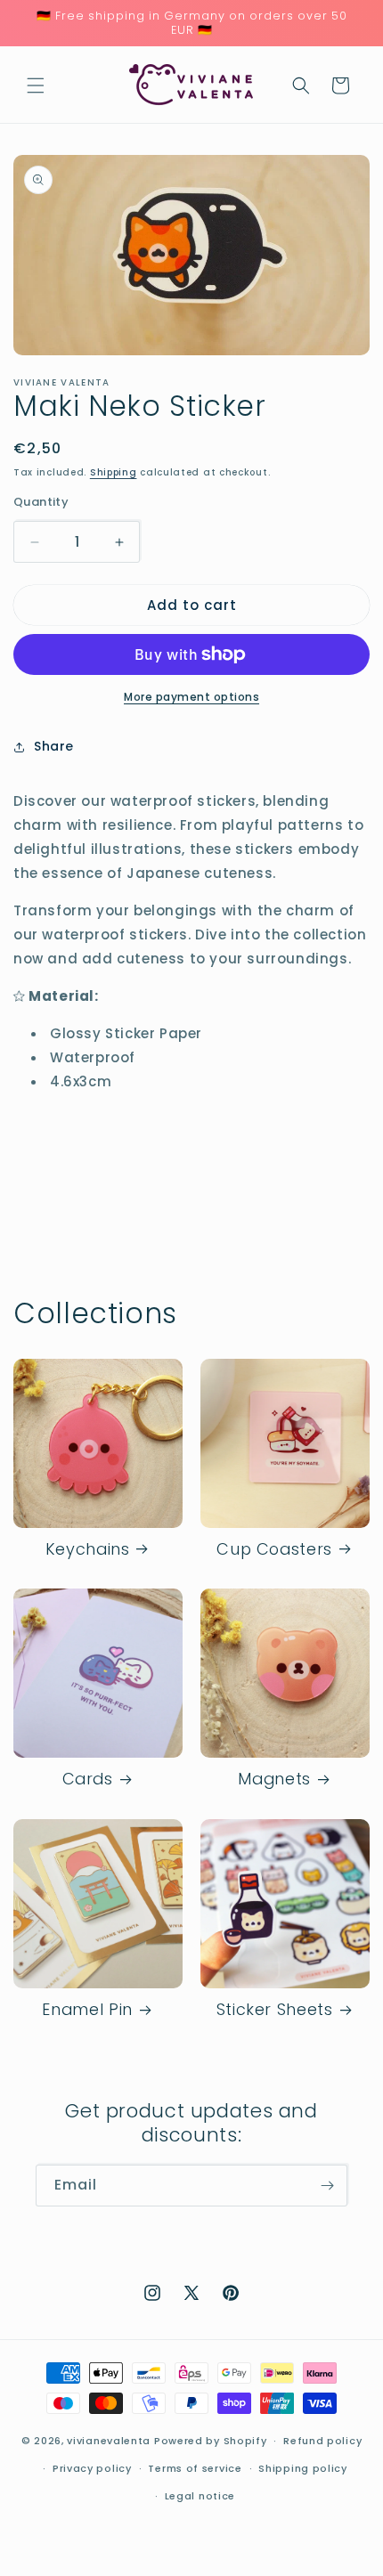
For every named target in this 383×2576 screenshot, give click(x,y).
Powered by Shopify (211, 2441)
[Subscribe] (327, 2186)
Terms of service (195, 2468)
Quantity (41, 502)
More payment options (191, 697)
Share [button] (54, 746)
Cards (88, 1780)
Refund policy (322, 2441)
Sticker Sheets (275, 2010)
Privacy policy (92, 2468)
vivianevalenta (109, 2441)
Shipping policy (303, 2468)
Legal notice (200, 2496)
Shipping (114, 472)
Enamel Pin (87, 2010)
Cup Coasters (274, 1550)
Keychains (88, 1550)
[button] (36, 85)
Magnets (274, 1780)
